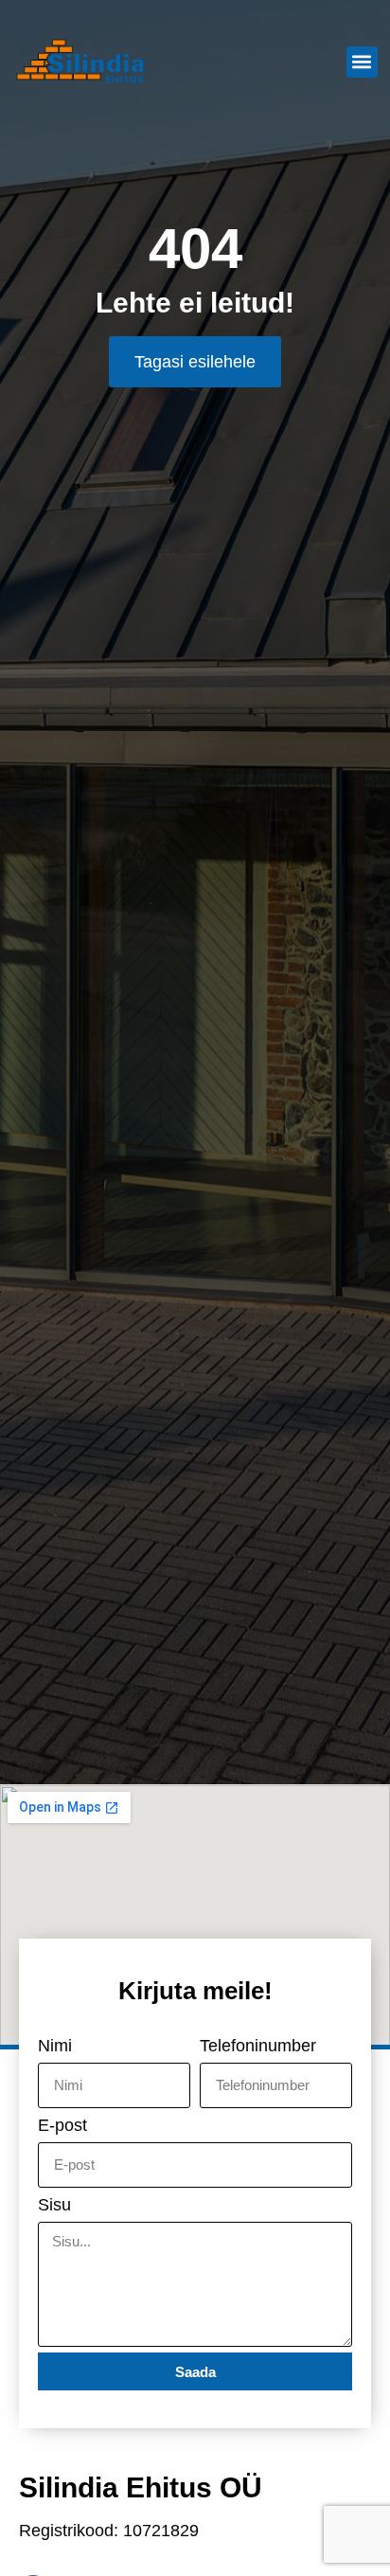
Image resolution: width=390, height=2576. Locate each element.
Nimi (55, 2046)
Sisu (54, 2205)
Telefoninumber (258, 2046)
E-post (62, 2125)
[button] (362, 62)
